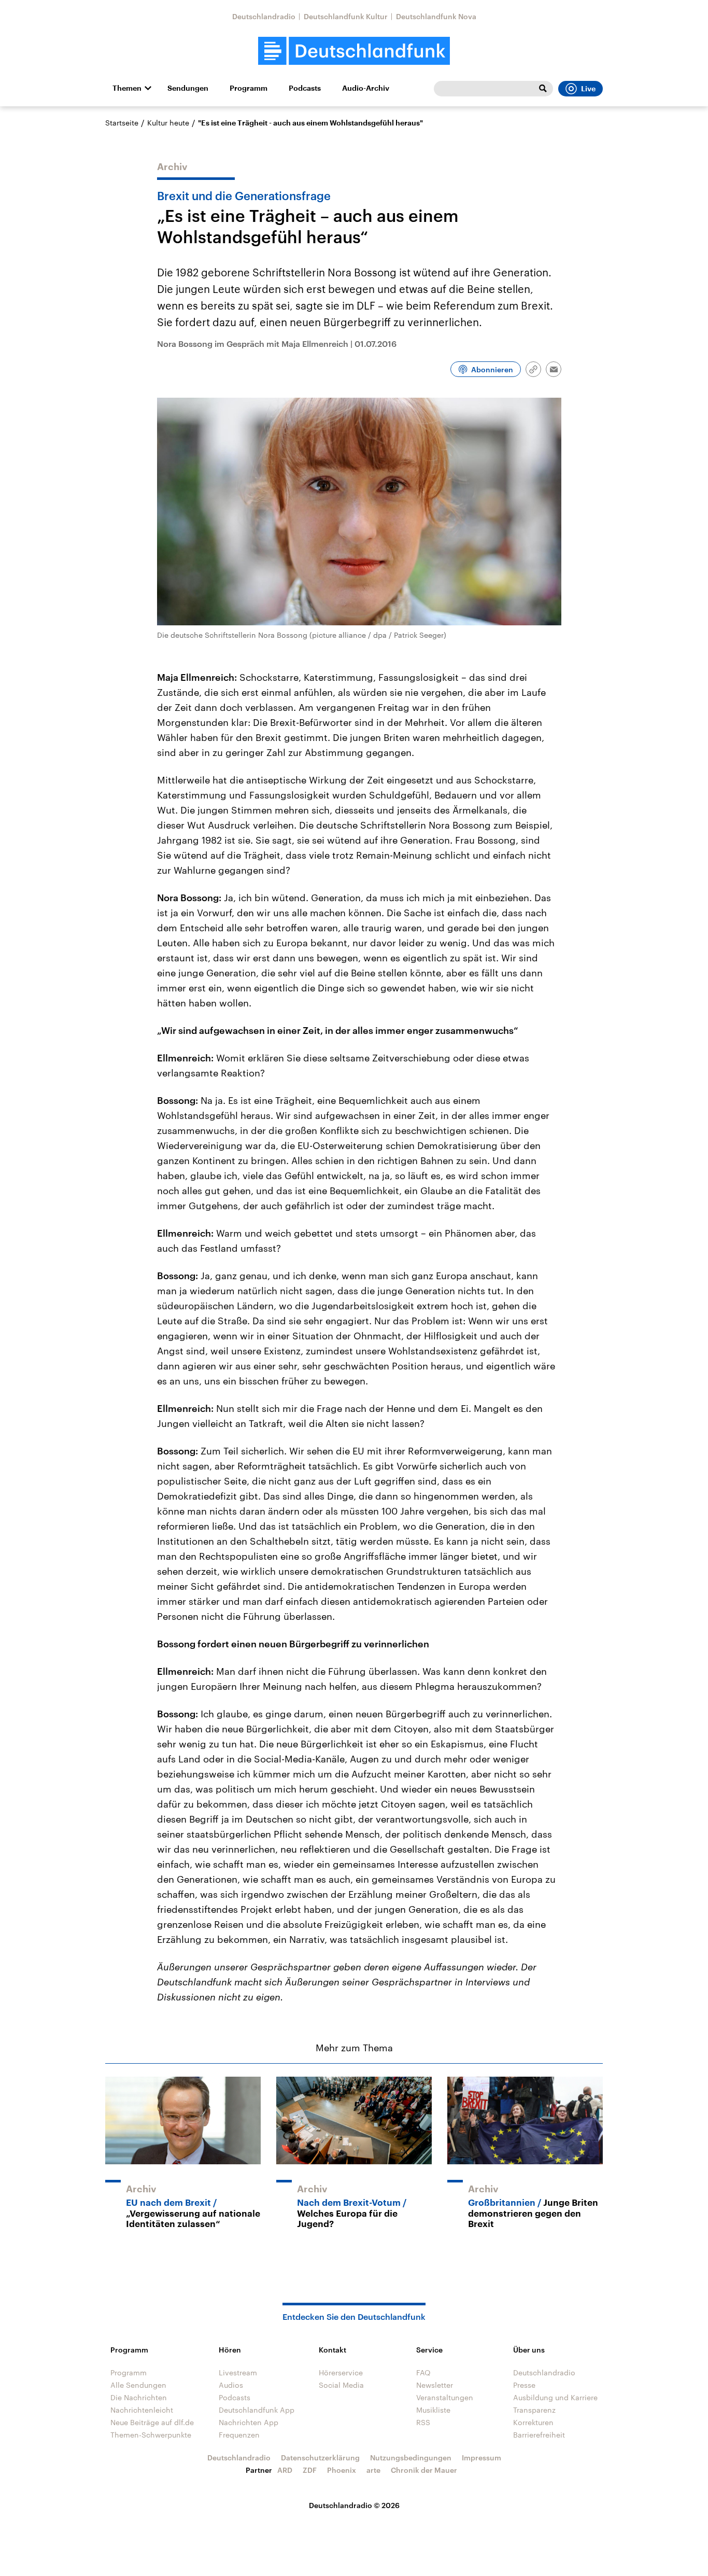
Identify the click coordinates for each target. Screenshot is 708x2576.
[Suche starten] (543, 89)
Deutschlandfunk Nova (436, 16)
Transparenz (534, 2410)
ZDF (310, 2470)
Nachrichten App (249, 2422)
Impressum (482, 2458)
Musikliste (433, 2410)
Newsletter (435, 2385)
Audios (231, 2385)
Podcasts (305, 88)
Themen (127, 88)
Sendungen (188, 88)
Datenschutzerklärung (320, 2458)
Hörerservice (341, 2372)
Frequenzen (239, 2435)
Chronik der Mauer (424, 2470)
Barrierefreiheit (539, 2435)
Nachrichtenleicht (142, 2410)
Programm (249, 88)
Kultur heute (168, 123)
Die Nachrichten (139, 2397)
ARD (285, 2470)
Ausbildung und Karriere (555, 2397)
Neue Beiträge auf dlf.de (152, 2422)
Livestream (238, 2372)
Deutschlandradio (264, 16)
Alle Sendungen (138, 2385)
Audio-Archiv (366, 88)
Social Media (341, 2385)
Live (588, 89)
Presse (524, 2385)
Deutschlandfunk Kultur (346, 16)
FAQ (423, 2372)
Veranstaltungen (445, 2397)
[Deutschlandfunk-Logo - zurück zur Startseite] (354, 51)
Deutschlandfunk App (257, 2410)
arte (373, 2470)
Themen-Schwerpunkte (151, 2435)
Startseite (122, 123)
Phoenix (342, 2470)
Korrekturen (533, 2422)
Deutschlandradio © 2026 (354, 2505)
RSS (423, 2422)
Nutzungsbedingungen (411, 2458)
